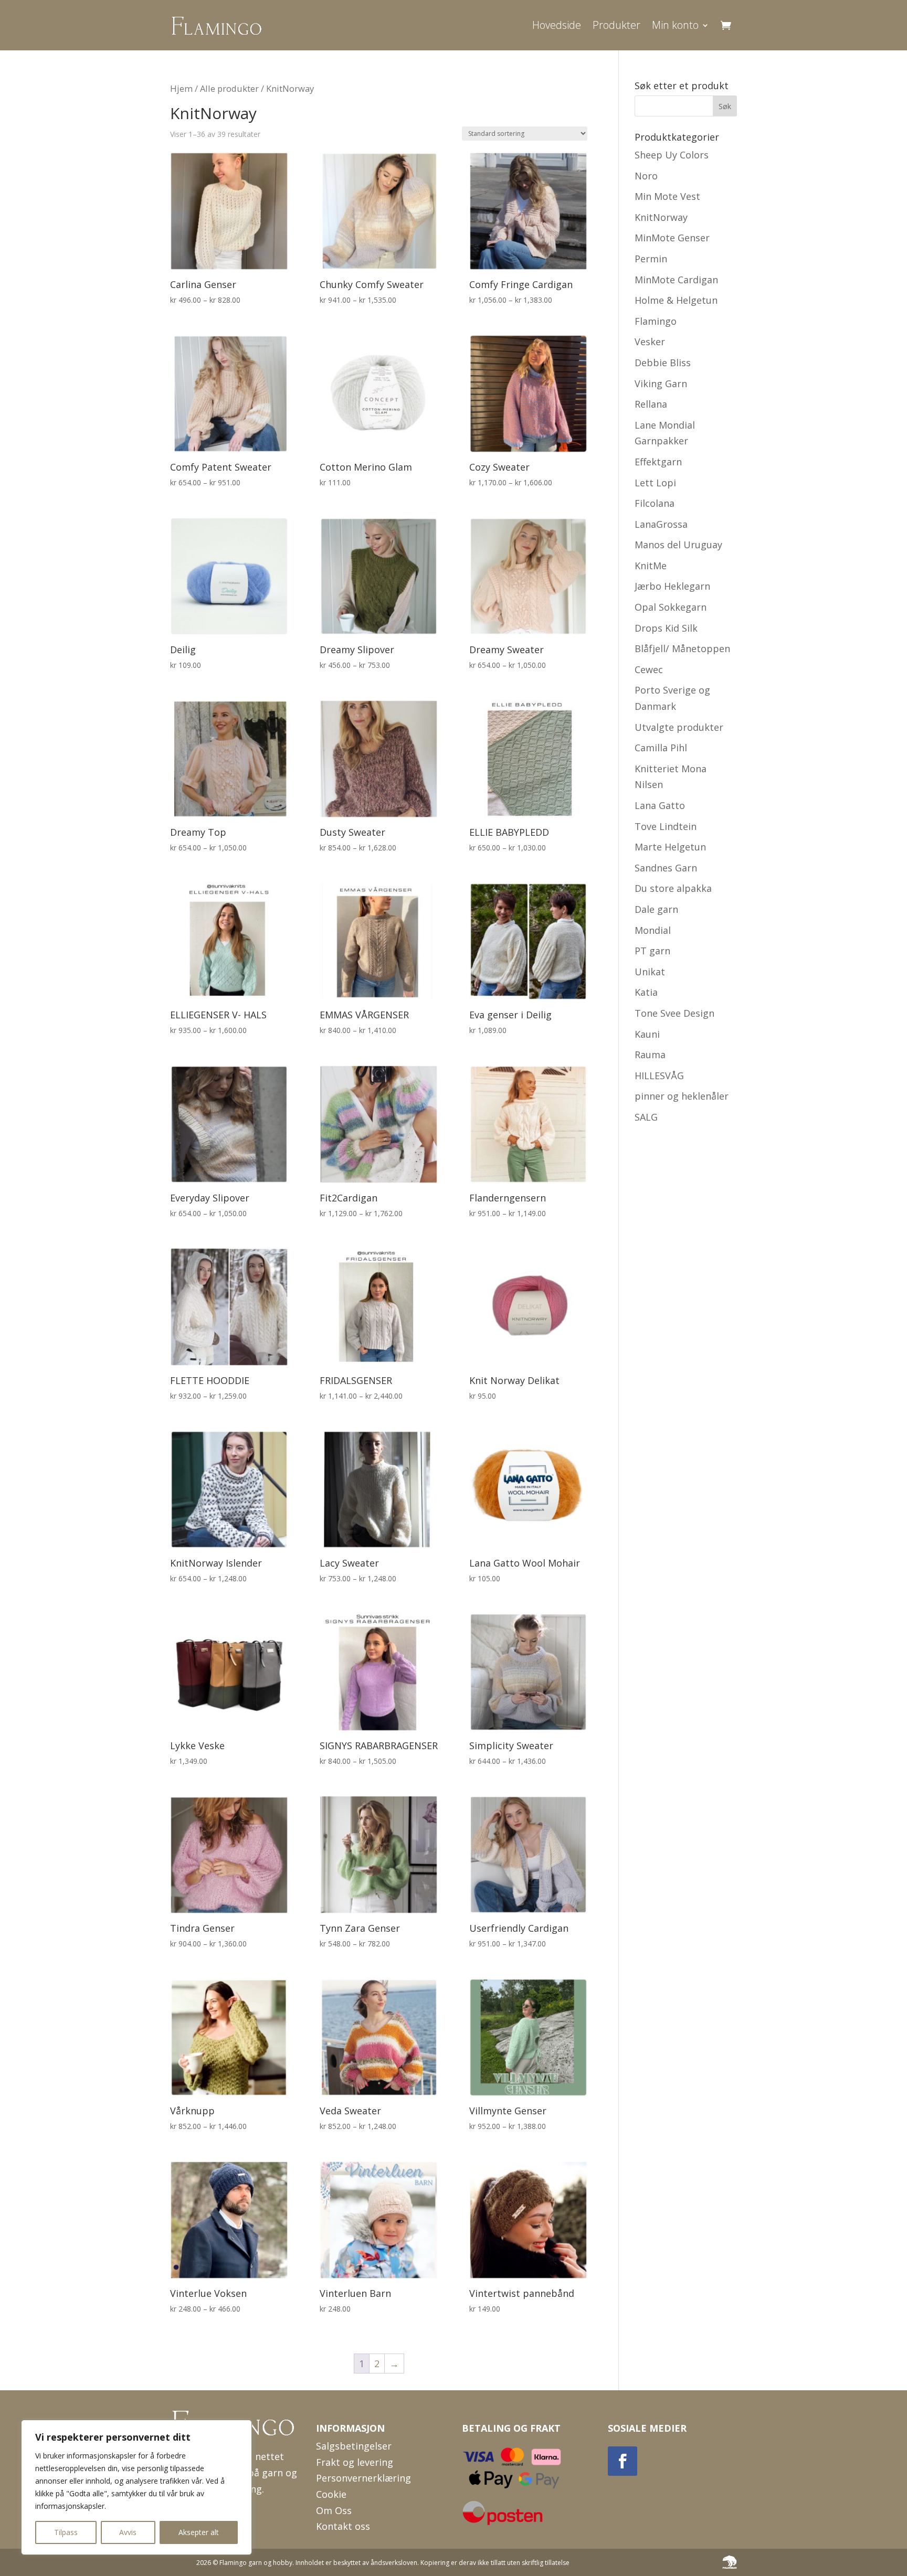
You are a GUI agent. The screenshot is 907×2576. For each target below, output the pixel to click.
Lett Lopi (655, 483)
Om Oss (334, 2510)
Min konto (675, 25)
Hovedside (557, 25)
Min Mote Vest (667, 196)
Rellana (651, 404)
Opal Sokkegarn (671, 607)
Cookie (331, 2494)
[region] (136, 2487)
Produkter (616, 25)
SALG (646, 1117)
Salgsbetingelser (354, 2446)
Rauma (650, 1055)
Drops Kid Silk (666, 628)
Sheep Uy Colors (672, 155)
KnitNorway (661, 217)
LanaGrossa (661, 524)
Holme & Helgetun (676, 300)
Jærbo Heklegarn (672, 586)
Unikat (650, 972)
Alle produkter (229, 88)
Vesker (650, 342)
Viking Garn (661, 384)
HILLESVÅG (659, 1076)
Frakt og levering (355, 2462)
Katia (646, 992)
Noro (646, 176)
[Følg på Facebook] (623, 2461)
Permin (651, 259)
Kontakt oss (343, 2526)
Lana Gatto (660, 805)
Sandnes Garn (666, 868)
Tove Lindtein (666, 826)
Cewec (649, 669)
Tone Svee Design (674, 1013)
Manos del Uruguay (678, 545)
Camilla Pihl (661, 748)
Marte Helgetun (670, 847)
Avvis (128, 2532)
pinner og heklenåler (682, 1096)
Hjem (181, 88)
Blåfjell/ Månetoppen (682, 648)
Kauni (647, 1034)
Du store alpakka (673, 888)
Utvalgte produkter (679, 727)
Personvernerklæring (363, 2478)
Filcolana (655, 503)
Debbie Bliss (663, 363)
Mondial (653, 930)
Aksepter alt (199, 2532)
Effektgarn (658, 462)
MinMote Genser (672, 238)
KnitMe (651, 566)
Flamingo (656, 321)
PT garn (652, 951)
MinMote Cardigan (676, 280)
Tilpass (66, 2532)
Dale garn (656, 909)
